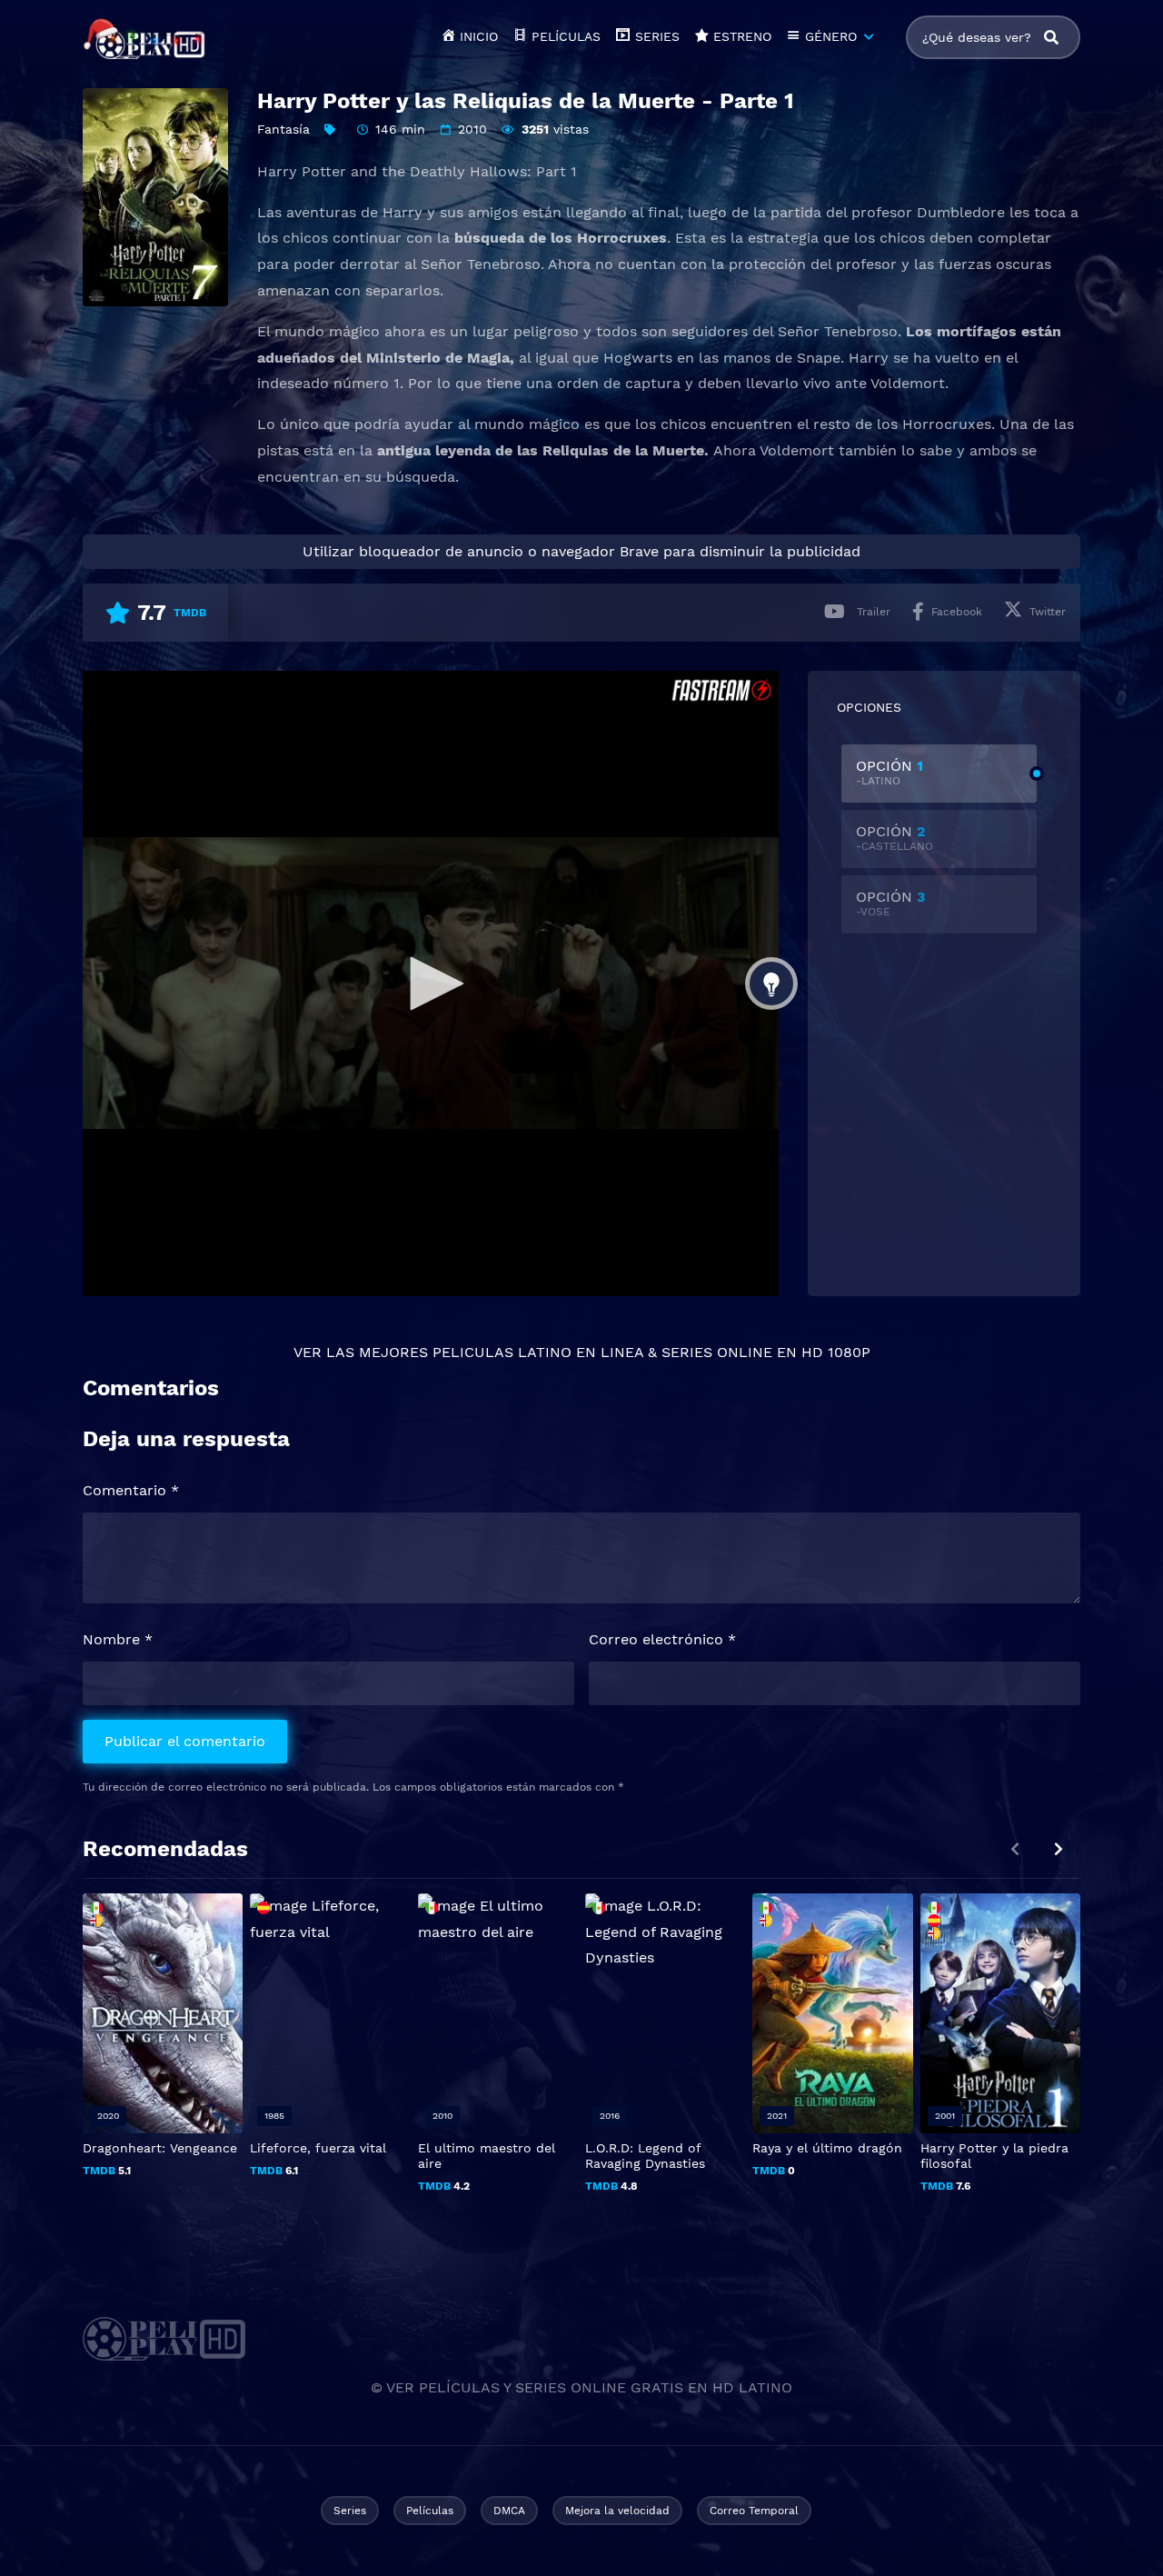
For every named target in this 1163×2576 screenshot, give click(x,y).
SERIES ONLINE (717, 1352)
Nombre (118, 1639)
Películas (430, 2511)
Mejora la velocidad (617, 2511)
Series (350, 2511)
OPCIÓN (890, 772)
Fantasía (283, 129)
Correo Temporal (754, 2511)
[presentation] (1059, 1849)
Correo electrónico (662, 1639)
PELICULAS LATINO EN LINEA (538, 1352)
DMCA (509, 2511)
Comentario (131, 1490)
